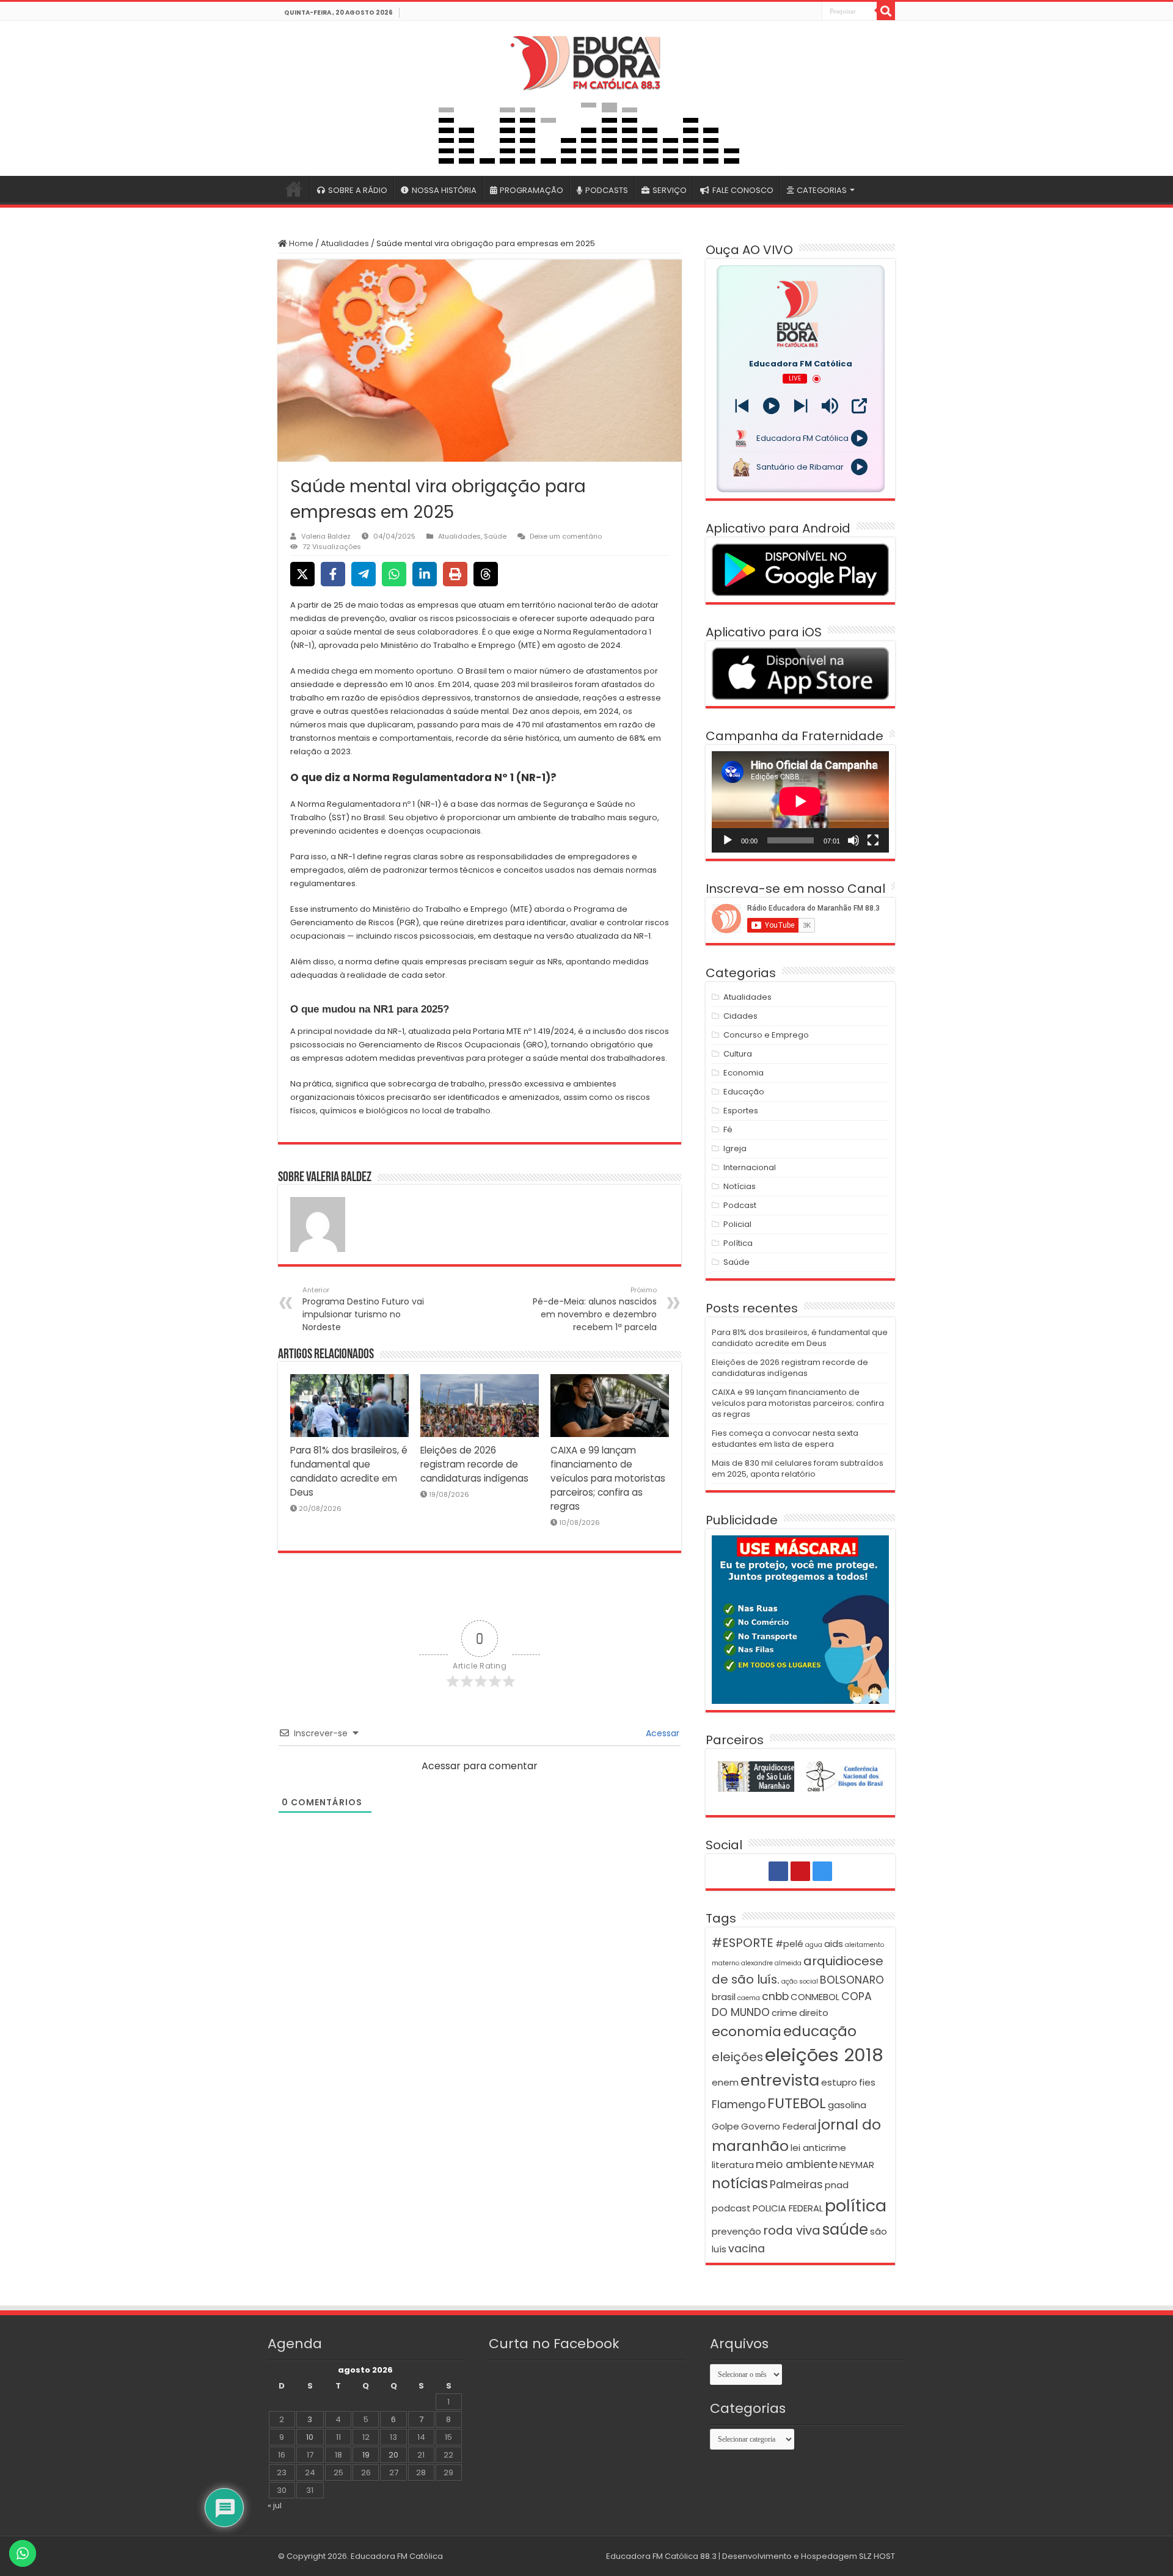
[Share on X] (302, 574)
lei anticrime (818, 2148)
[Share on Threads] (486, 574)
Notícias (740, 1186)
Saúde (495, 536)
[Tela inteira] (873, 840)
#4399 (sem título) (294, 189)
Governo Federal (779, 2126)
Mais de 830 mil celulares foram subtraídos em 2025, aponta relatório (798, 1468)
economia (747, 2032)
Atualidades (345, 243)
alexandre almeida (771, 1963)
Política (738, 1243)
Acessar (661, 1733)
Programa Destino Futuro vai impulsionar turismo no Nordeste (363, 1309)
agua (814, 1945)
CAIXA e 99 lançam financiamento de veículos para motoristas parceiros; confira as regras (608, 1478)
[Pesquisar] (886, 11)
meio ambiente (797, 2164)
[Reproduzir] (728, 840)
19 (366, 2455)
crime (784, 2013)
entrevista (780, 2080)
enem (725, 2082)
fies (867, 2082)
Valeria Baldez (326, 536)
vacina (747, 2249)
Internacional (750, 1167)
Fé (728, 1130)
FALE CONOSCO (743, 190)
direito (814, 2013)
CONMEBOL (815, 1997)
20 (393, 2455)
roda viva (792, 2230)
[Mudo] (853, 840)
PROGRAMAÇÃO (532, 190)
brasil (724, 1997)
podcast (731, 2208)
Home (300, 243)
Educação (744, 1092)
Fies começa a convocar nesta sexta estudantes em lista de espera (785, 1439)
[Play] (771, 406)
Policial (737, 1224)
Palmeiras (796, 2185)
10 (310, 2437)
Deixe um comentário (566, 536)
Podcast (740, 1205)
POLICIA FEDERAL (788, 2208)
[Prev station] (801, 406)
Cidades (740, 1016)
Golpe (725, 2126)
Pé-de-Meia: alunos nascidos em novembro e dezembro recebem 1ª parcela (595, 1309)
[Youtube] (798, 12)
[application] (800, 802)
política (856, 2206)
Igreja (735, 1148)
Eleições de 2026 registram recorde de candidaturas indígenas (474, 1464)
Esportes (741, 1111)
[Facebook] (785, 12)
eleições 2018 (824, 2055)
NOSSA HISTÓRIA (444, 190)
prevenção (736, 2231)
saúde (845, 2229)
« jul (275, 2505)
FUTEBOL (797, 2103)
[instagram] (812, 12)
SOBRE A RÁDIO (358, 190)
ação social (800, 1981)
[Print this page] (455, 574)
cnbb (775, 1996)
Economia (744, 1073)
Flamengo (739, 2105)
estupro (839, 2082)
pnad (837, 2185)
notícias (740, 2183)
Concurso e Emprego (766, 1035)
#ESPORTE (743, 1943)
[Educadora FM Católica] (586, 61)
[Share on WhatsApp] (394, 574)
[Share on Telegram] (364, 574)
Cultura (738, 1054)
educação (820, 2031)
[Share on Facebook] (333, 574)
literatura (733, 2165)
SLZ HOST (877, 2556)
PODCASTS (607, 190)
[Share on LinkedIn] (425, 574)
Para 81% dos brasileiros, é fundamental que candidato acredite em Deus (800, 1338)
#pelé (789, 1944)
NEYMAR (857, 2165)
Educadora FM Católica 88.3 (661, 2556)
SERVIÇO (670, 190)
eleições (737, 2057)
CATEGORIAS (822, 190)
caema (749, 1998)
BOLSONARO (852, 1980)
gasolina (847, 2105)
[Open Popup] (859, 406)
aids (834, 1944)
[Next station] (742, 406)
